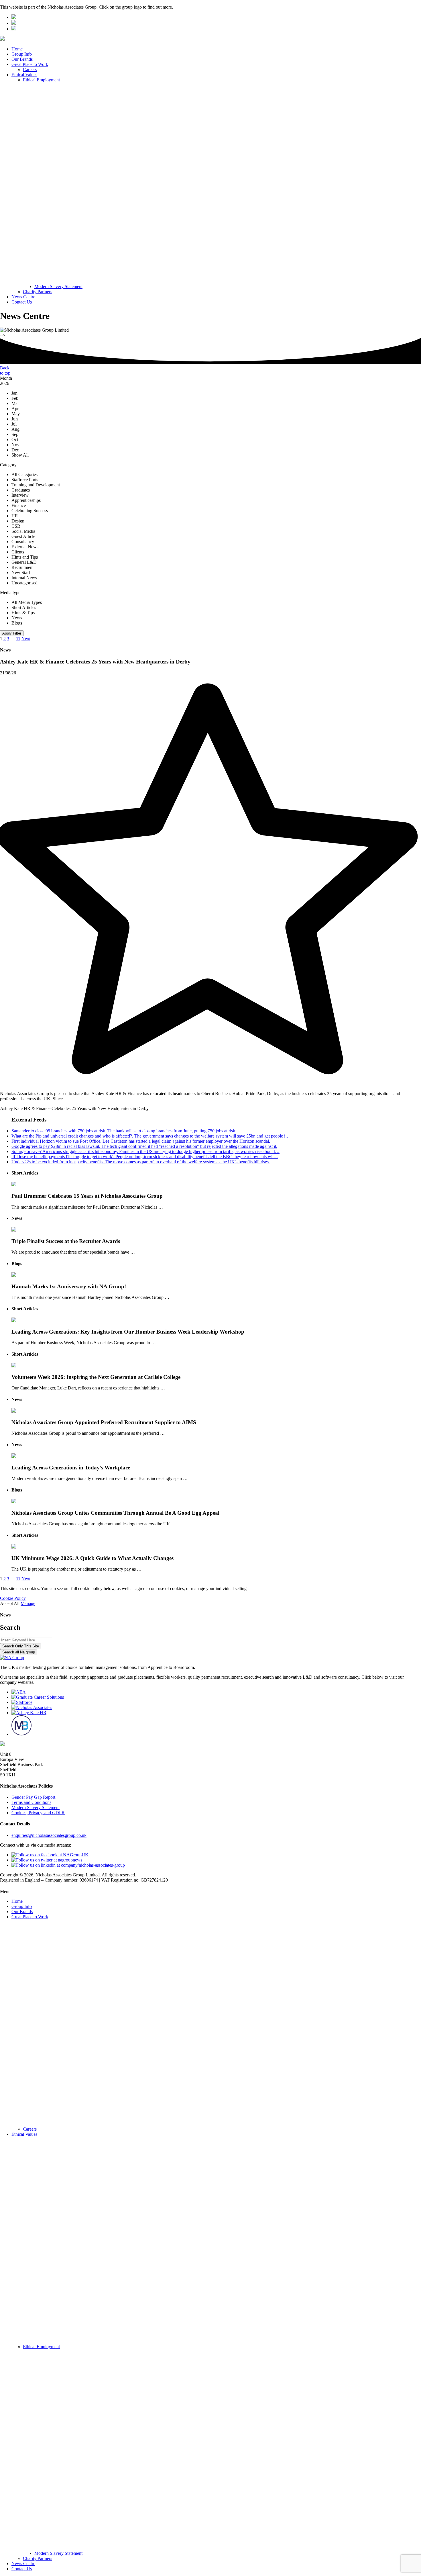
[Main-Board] (21, 1734)
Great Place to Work (30, 64)
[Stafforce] (22, 1702)
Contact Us (22, 302)
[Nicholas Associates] (32, 1707)
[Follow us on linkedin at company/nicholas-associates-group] (68, 1865)
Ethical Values (24, 75)
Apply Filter (12, 633)
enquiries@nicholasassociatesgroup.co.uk (49, 1835)
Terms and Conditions (31, 1802)
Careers (30, 70)
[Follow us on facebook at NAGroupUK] (50, 1855)
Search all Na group (19, 1652)
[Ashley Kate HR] (29, 1713)
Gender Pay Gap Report (33, 1797)
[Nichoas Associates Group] (14, 17)
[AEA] (19, 1692)
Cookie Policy (13, 1598)
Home (17, 49)
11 (18, 639)
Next (26, 639)
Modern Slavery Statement (58, 286)
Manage (28, 1603)
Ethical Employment (41, 80)
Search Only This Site (21, 1646)
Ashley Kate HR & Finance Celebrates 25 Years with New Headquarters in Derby (74, 1108)
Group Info (22, 54)
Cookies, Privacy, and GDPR (38, 1813)
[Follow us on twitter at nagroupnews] (47, 1860)
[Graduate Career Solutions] (38, 1697)
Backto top (5, 370)
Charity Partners (38, 292)
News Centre (23, 297)
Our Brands (22, 59)
